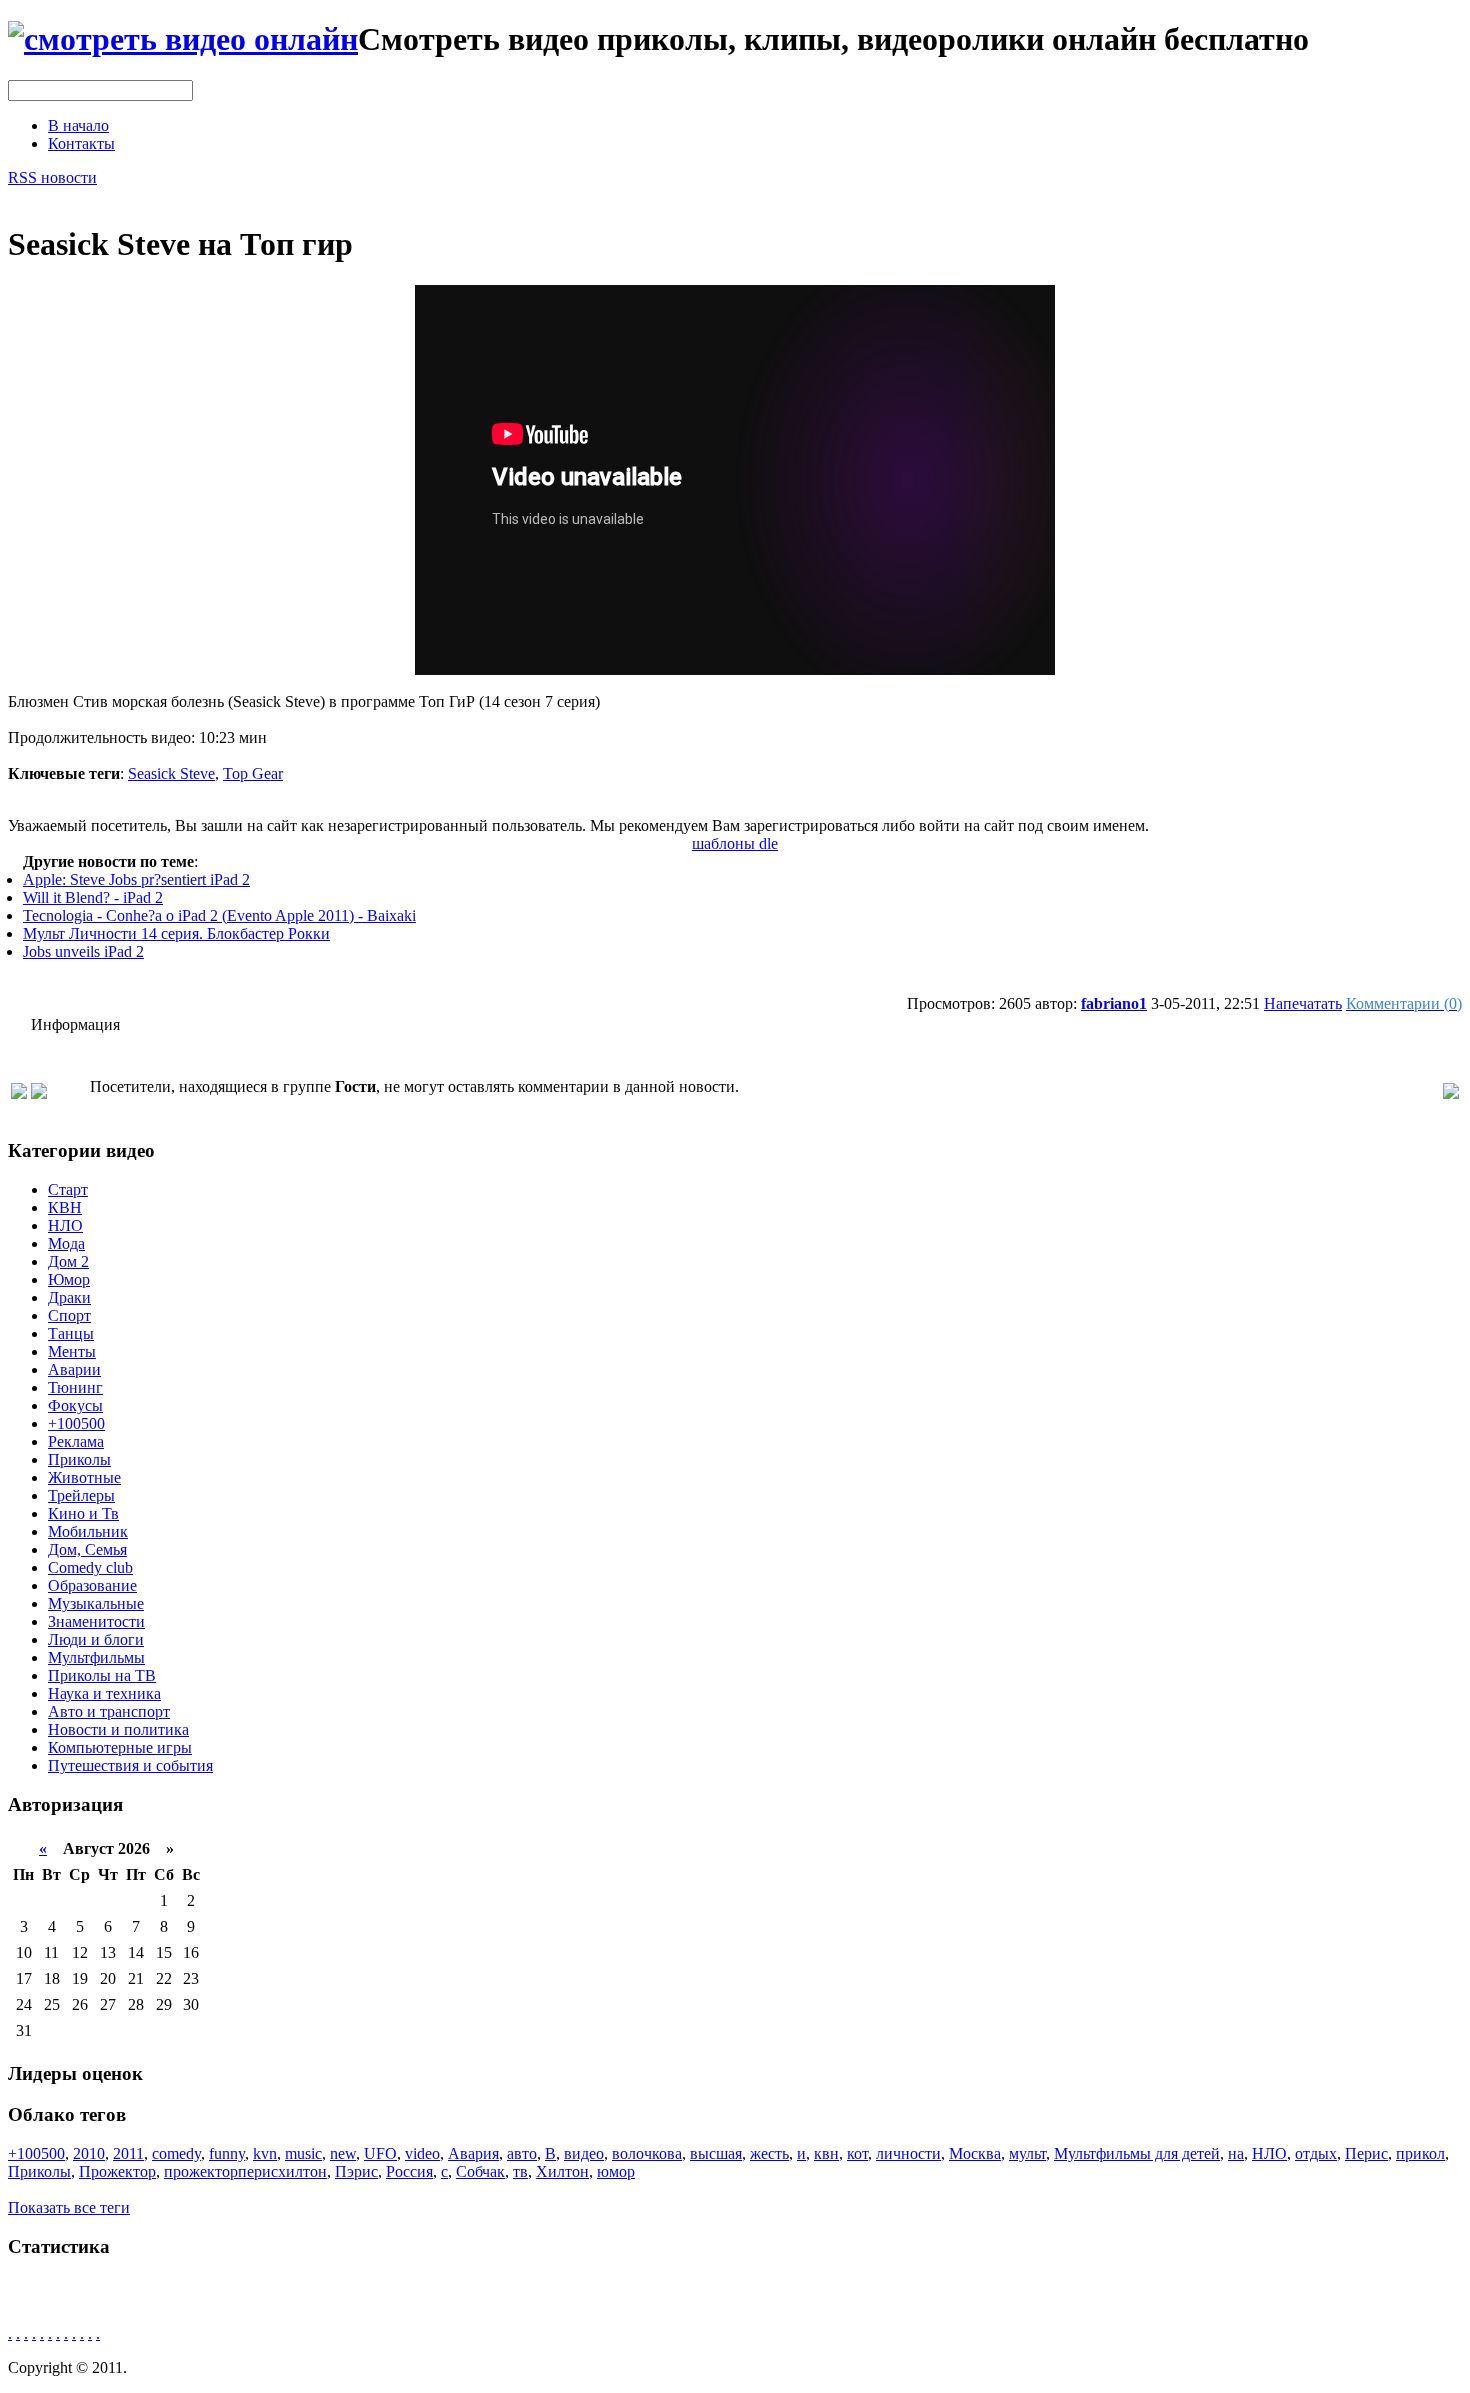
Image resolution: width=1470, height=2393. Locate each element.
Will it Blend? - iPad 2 (93, 897)
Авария (473, 2153)
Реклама (76, 1441)
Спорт (69, 1315)
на (1236, 2153)
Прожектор (117, 2171)
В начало (78, 125)
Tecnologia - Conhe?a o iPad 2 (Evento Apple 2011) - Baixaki (219, 915)
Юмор (69, 1279)
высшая (716, 2153)
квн (826, 2153)
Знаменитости (96, 1621)
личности (908, 2153)
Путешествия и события (130, 1765)
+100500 (76, 1423)
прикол (1420, 2153)
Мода (66, 1243)
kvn (265, 2153)
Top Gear (253, 773)
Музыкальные (96, 1603)
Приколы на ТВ (102, 1675)
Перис (1366, 2153)
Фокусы (75, 1405)
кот (857, 2153)
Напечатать (1303, 1003)
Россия (409, 2171)
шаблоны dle (735, 843)
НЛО (65, 1225)
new (343, 2153)
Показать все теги (69, 2207)
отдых (1316, 2153)
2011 (128, 2153)
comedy (176, 2153)
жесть (769, 2153)
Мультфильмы (96, 1657)
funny (227, 2153)
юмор (616, 2171)
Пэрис (356, 2171)
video (422, 2153)
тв (520, 2171)
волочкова (647, 2153)
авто (522, 2153)
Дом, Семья (87, 1549)
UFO (380, 2153)
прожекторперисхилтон (245, 2171)
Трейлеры (81, 1495)
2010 (89, 2153)
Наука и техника (104, 1693)
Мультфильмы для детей (1137, 2153)
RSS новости (52, 177)
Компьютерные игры (120, 1747)
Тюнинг (75, 1387)
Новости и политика (118, 1729)
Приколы (79, 1459)
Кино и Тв (83, 1513)
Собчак (480, 2171)
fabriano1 (1114, 1003)
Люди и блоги (96, 1639)
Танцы (71, 1333)
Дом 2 (68, 1261)
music (303, 2153)
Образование (92, 1585)
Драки (69, 1297)
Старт (68, 1189)
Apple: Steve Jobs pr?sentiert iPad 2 (136, 879)
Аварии (74, 1369)
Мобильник (88, 1531)
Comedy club (90, 1567)
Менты (72, 1351)
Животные (84, 1477)
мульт (1027, 2153)
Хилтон (562, 2171)
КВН (65, 1207)
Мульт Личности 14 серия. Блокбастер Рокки (176, 933)
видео (584, 2153)
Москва (975, 2153)
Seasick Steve (171, 773)
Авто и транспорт (109, 1711)
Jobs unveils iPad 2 (83, 951)
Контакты (81, 143)
